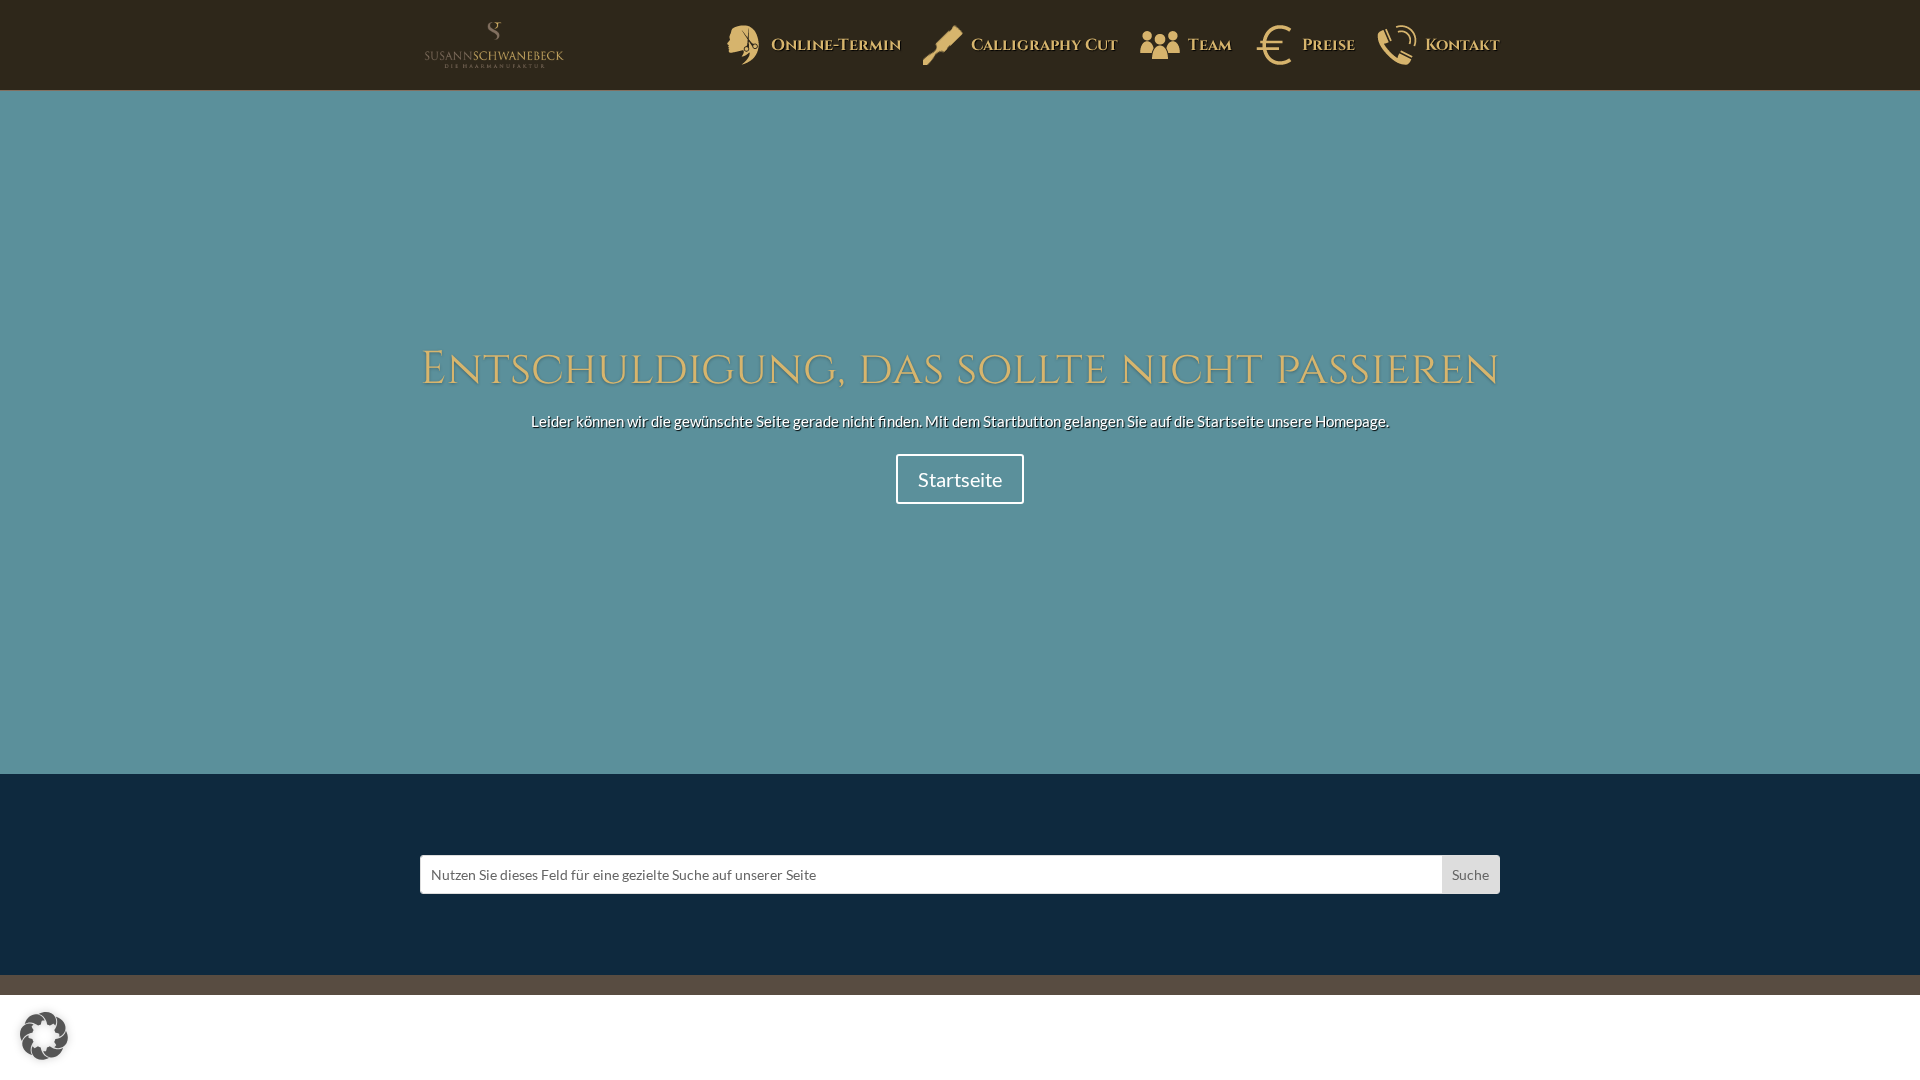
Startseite (960, 479)
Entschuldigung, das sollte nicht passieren (960, 369)
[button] (44, 1036)
